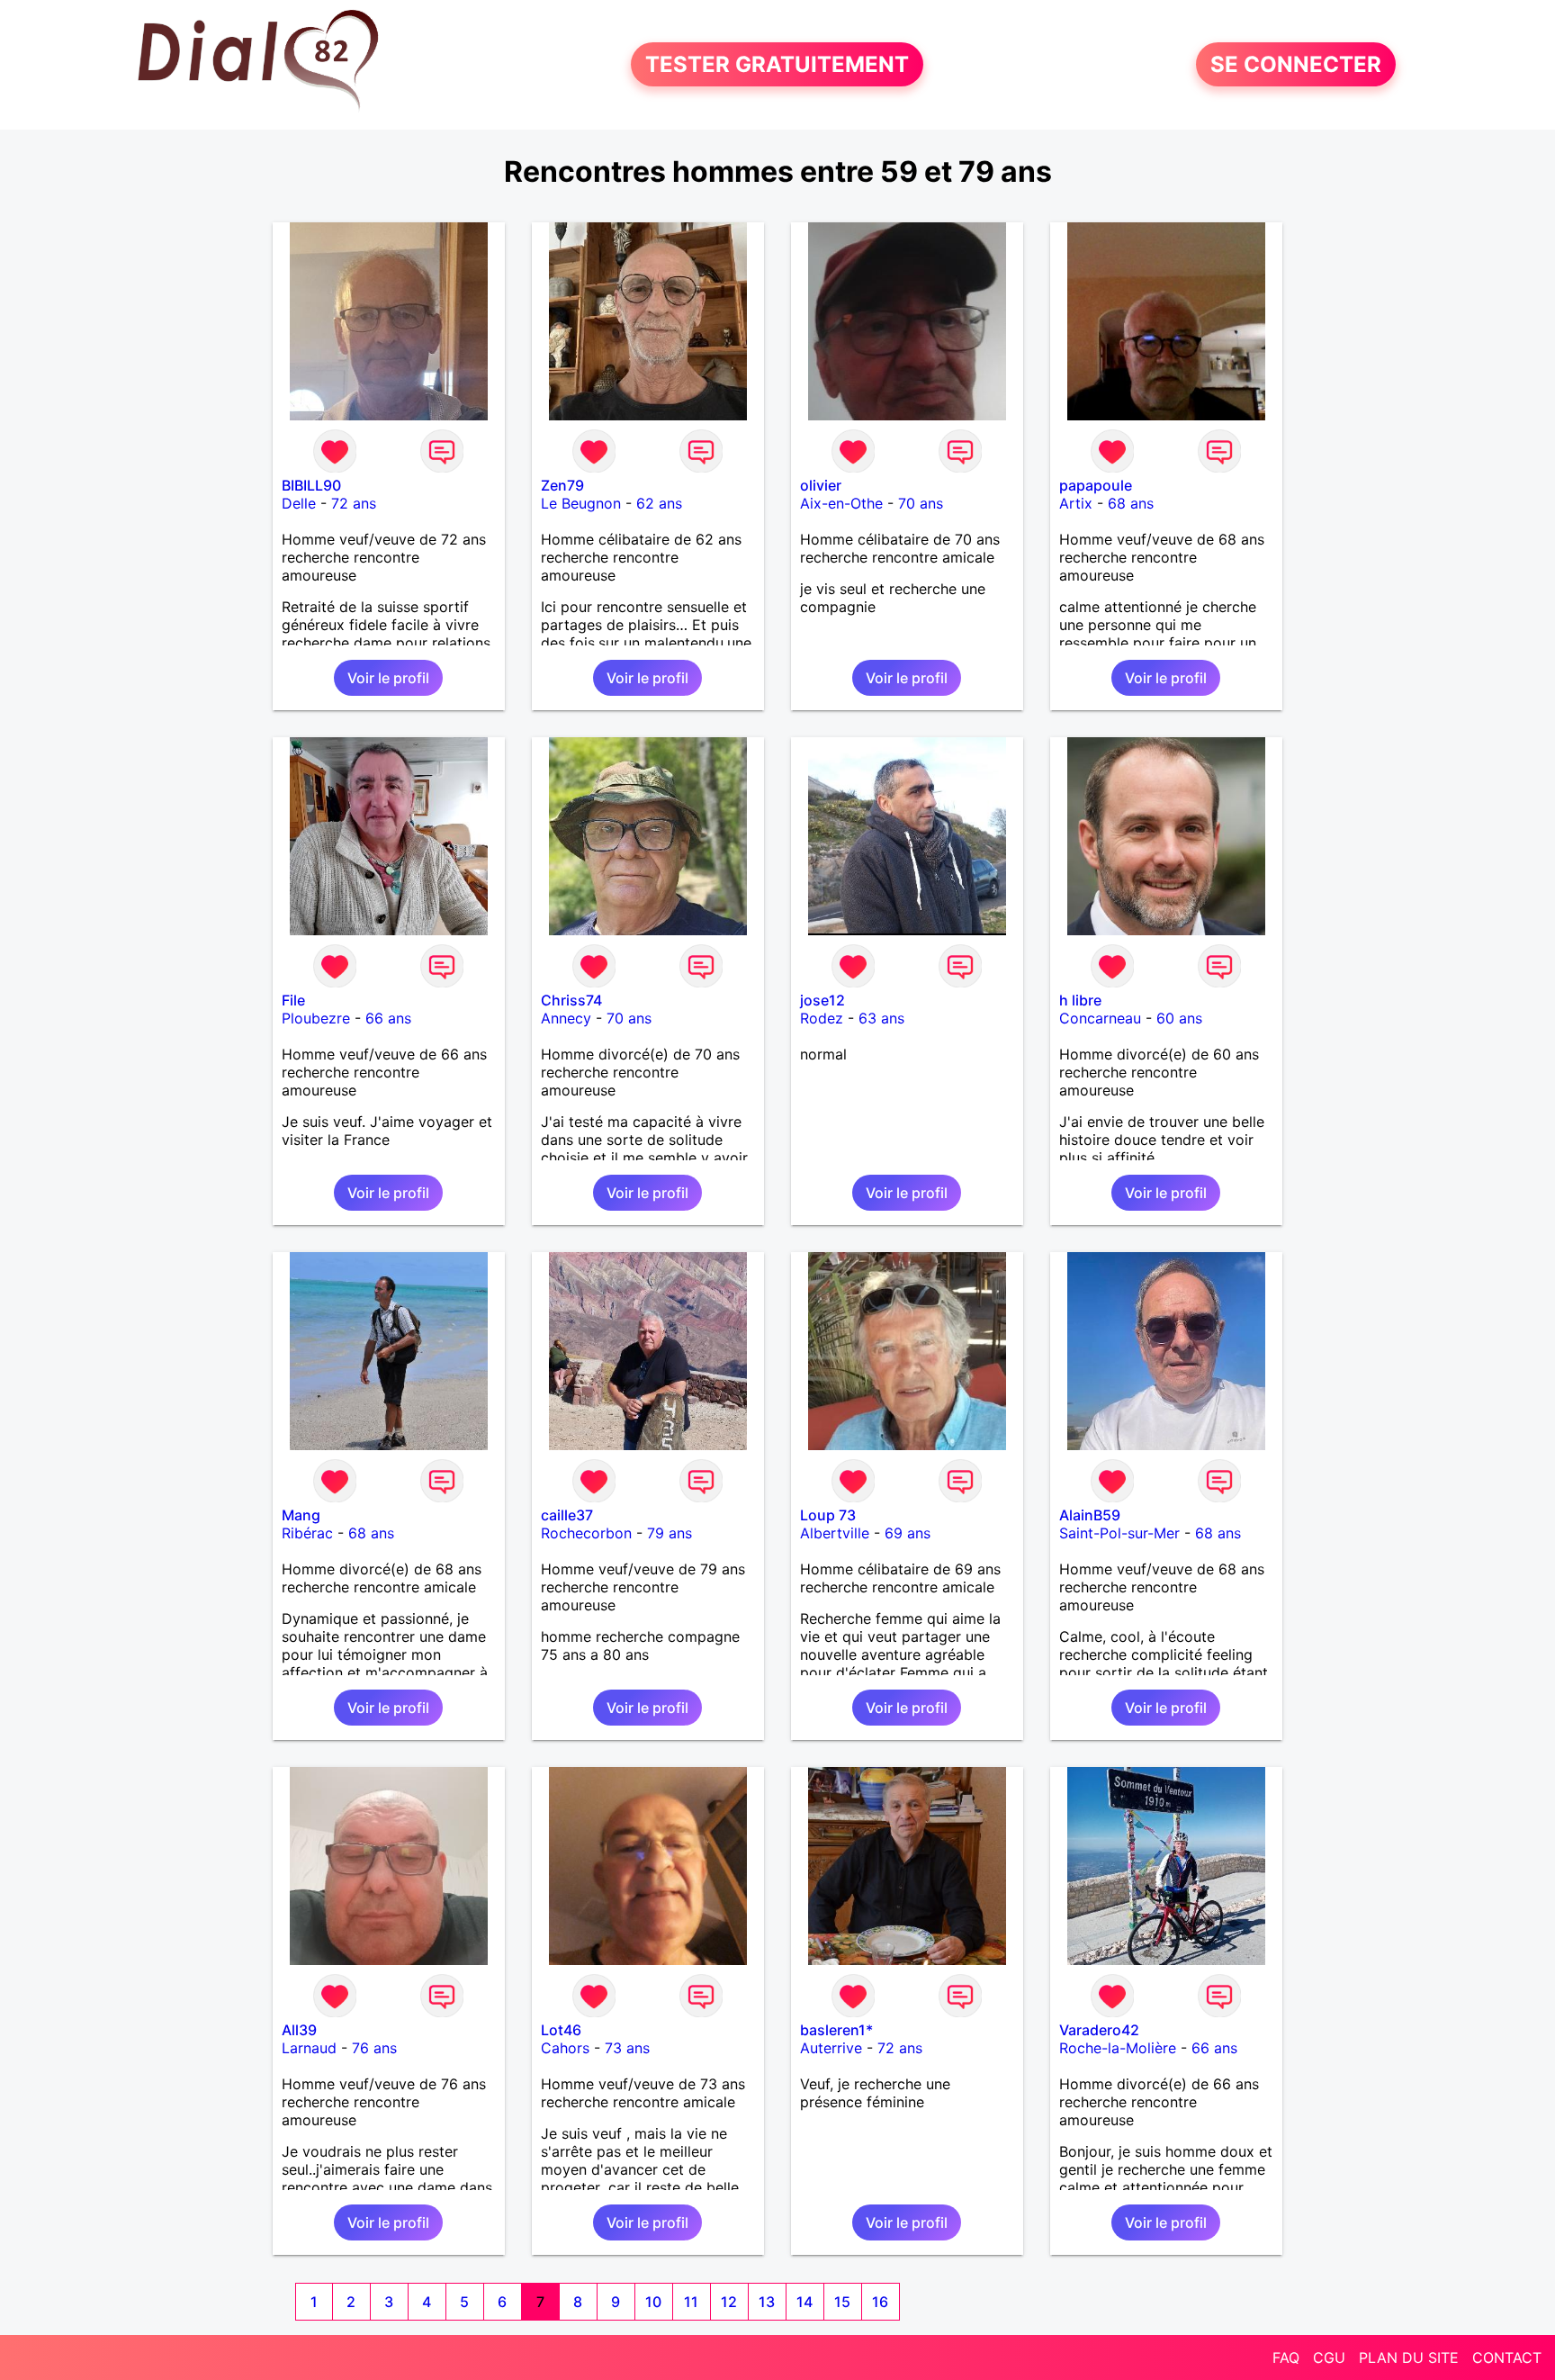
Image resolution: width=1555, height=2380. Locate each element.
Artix (1076, 503)
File (293, 1000)
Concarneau (1100, 1018)
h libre (1080, 1000)
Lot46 (561, 2030)
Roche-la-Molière (1118, 2048)
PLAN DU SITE (1409, 2357)
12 (729, 2302)
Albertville (835, 1533)
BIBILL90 (311, 485)
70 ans (921, 503)
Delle (299, 503)
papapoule (1096, 485)
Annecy (566, 1018)
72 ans (354, 503)
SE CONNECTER (1296, 64)
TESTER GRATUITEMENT (777, 64)
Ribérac (307, 1533)
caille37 (567, 1515)
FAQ (1286, 2357)
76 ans (374, 2048)
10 (653, 2302)
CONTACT (1507, 2357)
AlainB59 (1090, 1515)
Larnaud (309, 2048)
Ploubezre (316, 1018)
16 (880, 2302)
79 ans (670, 1533)
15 (842, 2302)
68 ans (1131, 503)
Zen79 (562, 485)
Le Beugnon (581, 503)
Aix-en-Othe (841, 503)
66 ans (388, 1018)
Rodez (822, 1018)
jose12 (822, 1000)
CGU (1329, 2357)
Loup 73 (828, 1515)
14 (804, 2302)
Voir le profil (388, 678)
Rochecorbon (586, 1533)
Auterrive (831, 2048)
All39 (299, 2030)
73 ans (627, 2048)
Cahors (565, 2048)
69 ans (908, 1533)
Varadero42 (1099, 2030)
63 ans (881, 1018)
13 (767, 2302)
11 (691, 2302)
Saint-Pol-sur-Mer (1119, 1533)
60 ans (1179, 1018)
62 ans (659, 503)
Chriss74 (571, 1000)
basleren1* (836, 2030)
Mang (301, 1515)
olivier (821, 485)
